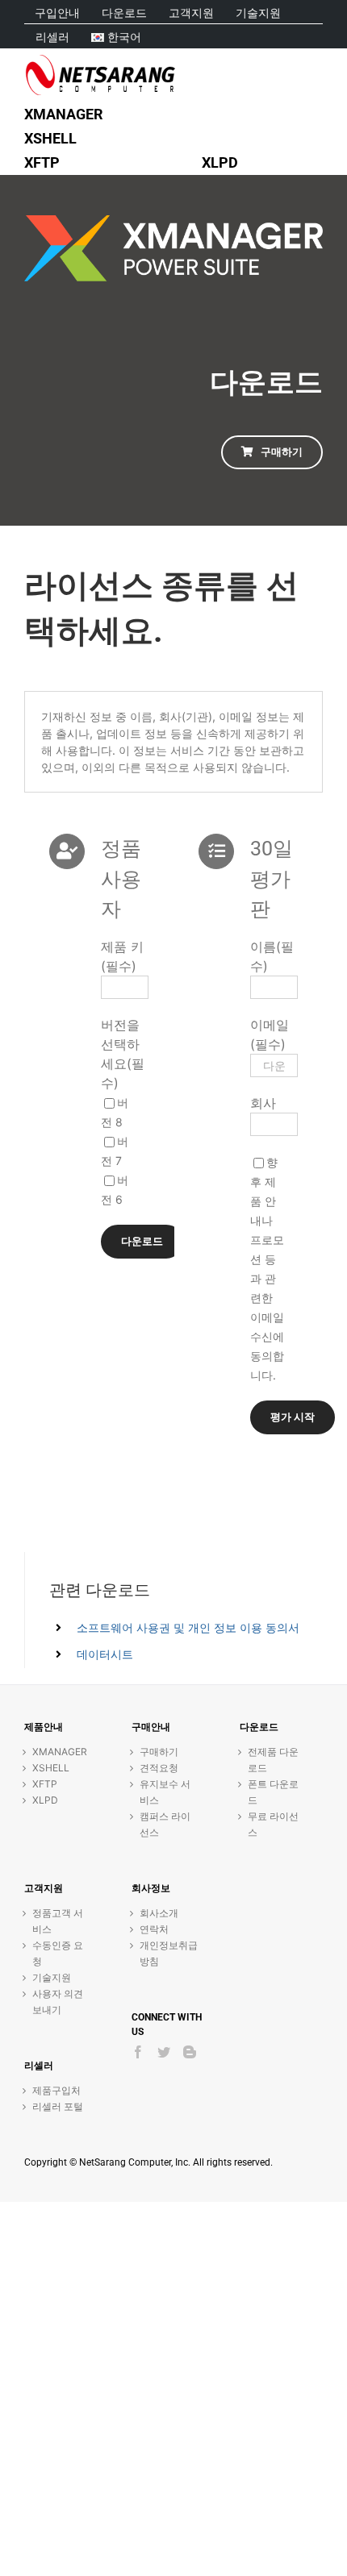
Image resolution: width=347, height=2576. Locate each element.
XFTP (45, 1784)
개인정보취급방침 (169, 1953)
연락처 (154, 1929)
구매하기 (159, 1752)
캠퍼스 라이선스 (165, 1824)
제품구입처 (56, 2090)
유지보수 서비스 (165, 1792)
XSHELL (51, 1768)
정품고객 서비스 (58, 1921)
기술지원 (52, 1977)
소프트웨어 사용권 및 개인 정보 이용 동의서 (188, 1627)
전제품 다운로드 (273, 1760)
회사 (263, 1103)
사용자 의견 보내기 (58, 2002)
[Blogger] (190, 2052)
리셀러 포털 (58, 2106)
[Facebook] (138, 2052)
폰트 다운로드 (273, 1792)
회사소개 (159, 1913)
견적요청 (159, 1768)
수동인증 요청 (58, 1953)
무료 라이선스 (273, 1824)
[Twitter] (164, 2052)
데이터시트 (105, 1654)
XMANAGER (60, 1752)
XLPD (45, 1800)
